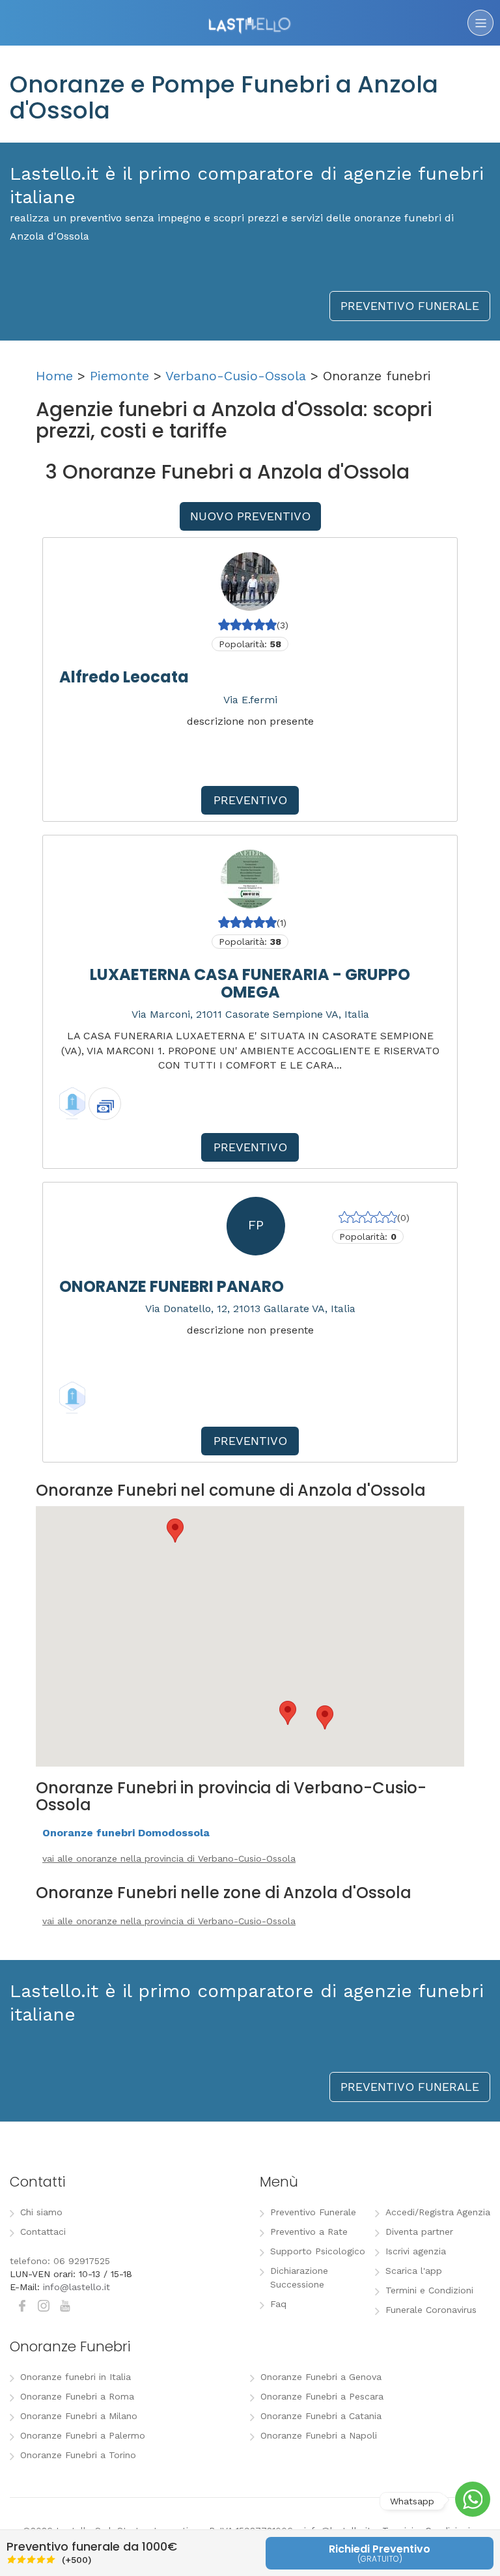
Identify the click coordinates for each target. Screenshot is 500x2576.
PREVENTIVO (250, 800)
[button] (175, 1531)
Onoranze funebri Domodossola (126, 1833)
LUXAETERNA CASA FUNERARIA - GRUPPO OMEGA (250, 983)
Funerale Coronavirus (431, 2310)
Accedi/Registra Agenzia (438, 2212)
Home (54, 376)
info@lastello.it (76, 2287)
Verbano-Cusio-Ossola (236, 376)
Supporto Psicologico (318, 2251)
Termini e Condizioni (429, 2290)
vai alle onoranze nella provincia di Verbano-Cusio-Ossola (169, 1858)
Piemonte (119, 376)
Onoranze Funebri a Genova (321, 2377)
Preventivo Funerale (313, 2212)
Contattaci (43, 2232)
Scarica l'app (414, 2271)
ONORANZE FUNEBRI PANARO (172, 1286)
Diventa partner (419, 2232)
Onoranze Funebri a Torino (78, 2455)
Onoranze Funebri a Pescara (322, 2396)
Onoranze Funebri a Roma (77, 2396)
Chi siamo (41, 2212)
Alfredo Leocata (124, 677)
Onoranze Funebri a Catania (321, 2416)
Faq (278, 2304)
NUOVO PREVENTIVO (250, 516)
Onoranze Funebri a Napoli (319, 2435)
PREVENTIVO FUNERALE (410, 306)
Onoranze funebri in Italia (76, 2377)
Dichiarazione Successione (299, 2277)
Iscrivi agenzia (416, 2251)
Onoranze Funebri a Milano (79, 2416)
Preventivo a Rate (309, 2232)
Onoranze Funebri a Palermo (83, 2435)
